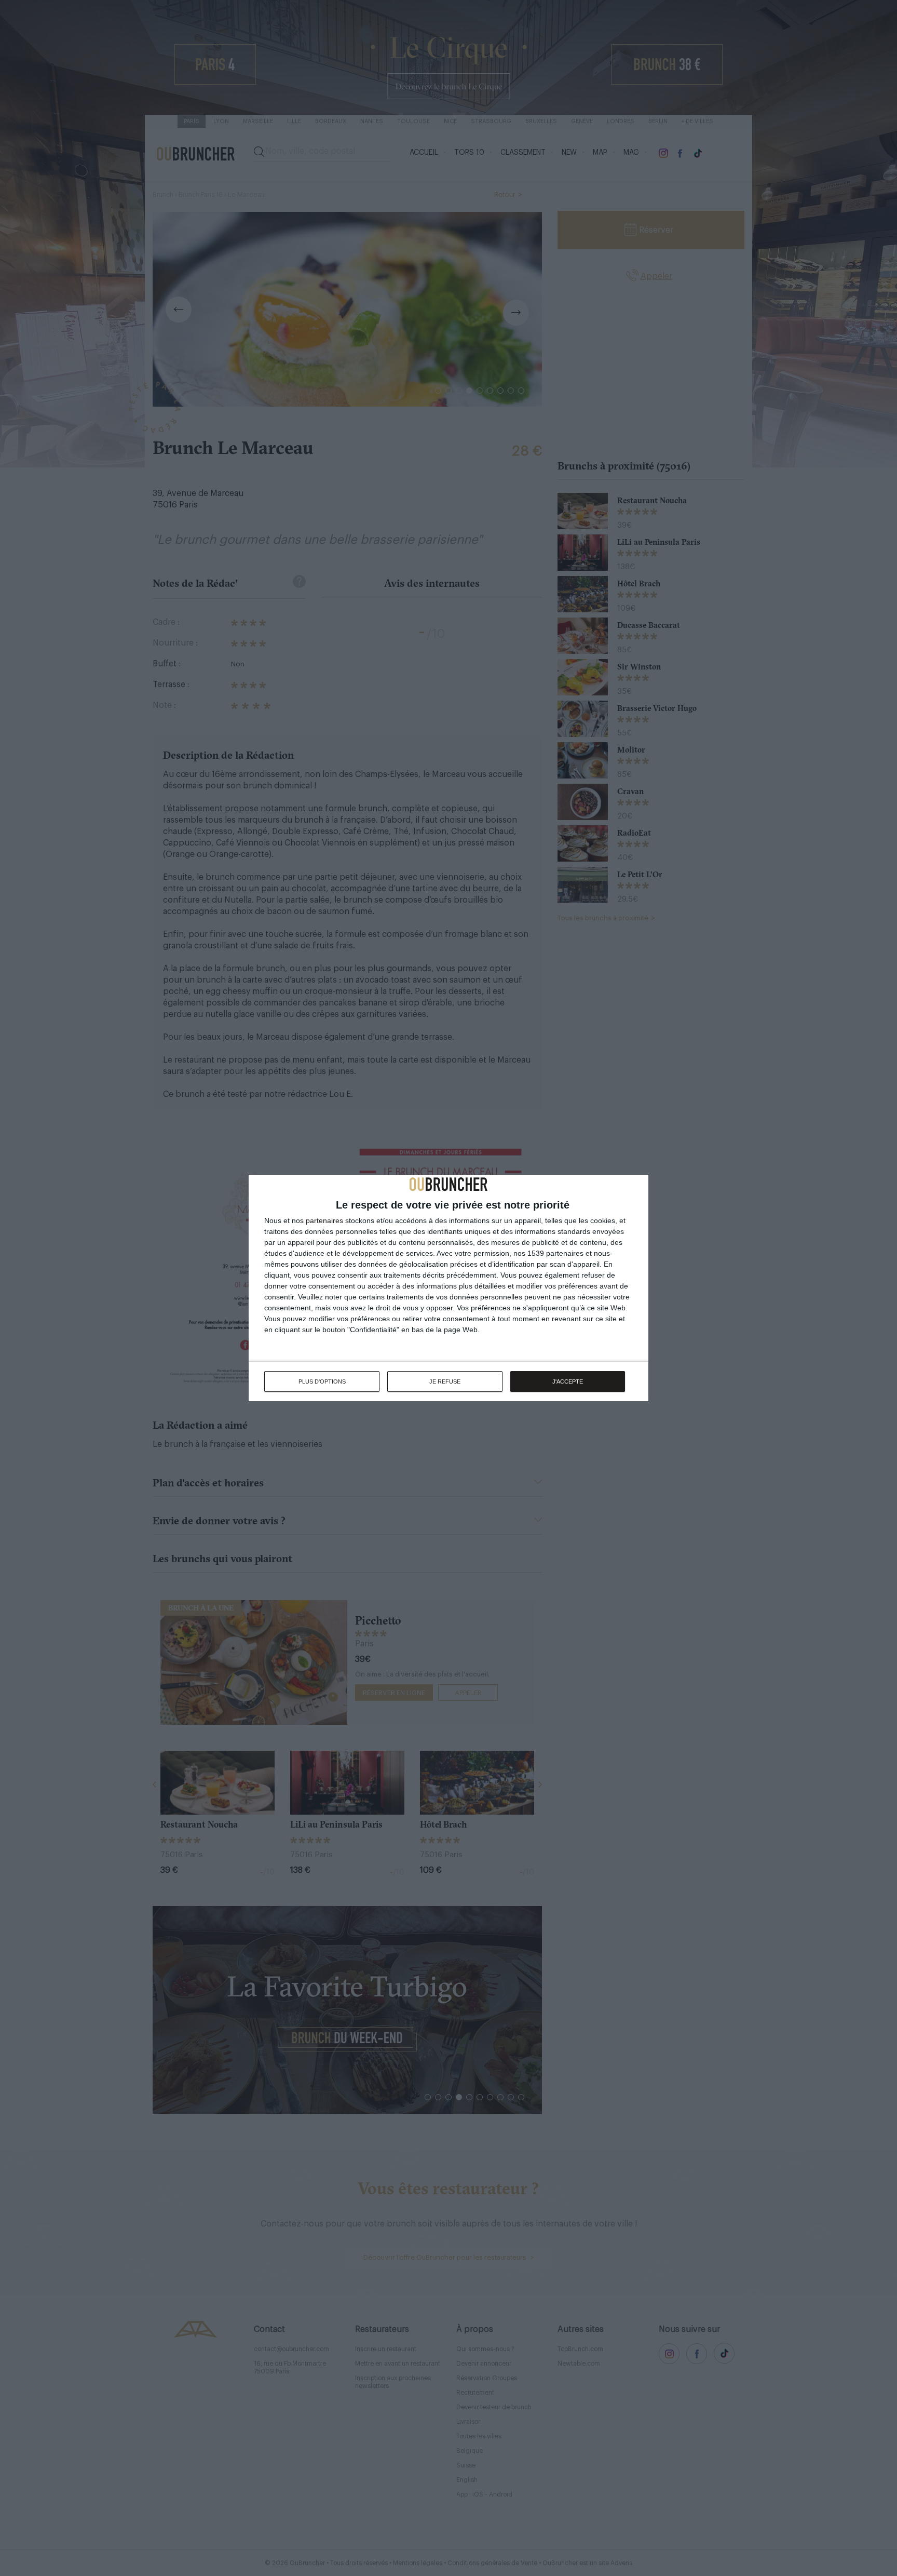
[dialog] (448, 1288)
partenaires (324, 1220)
